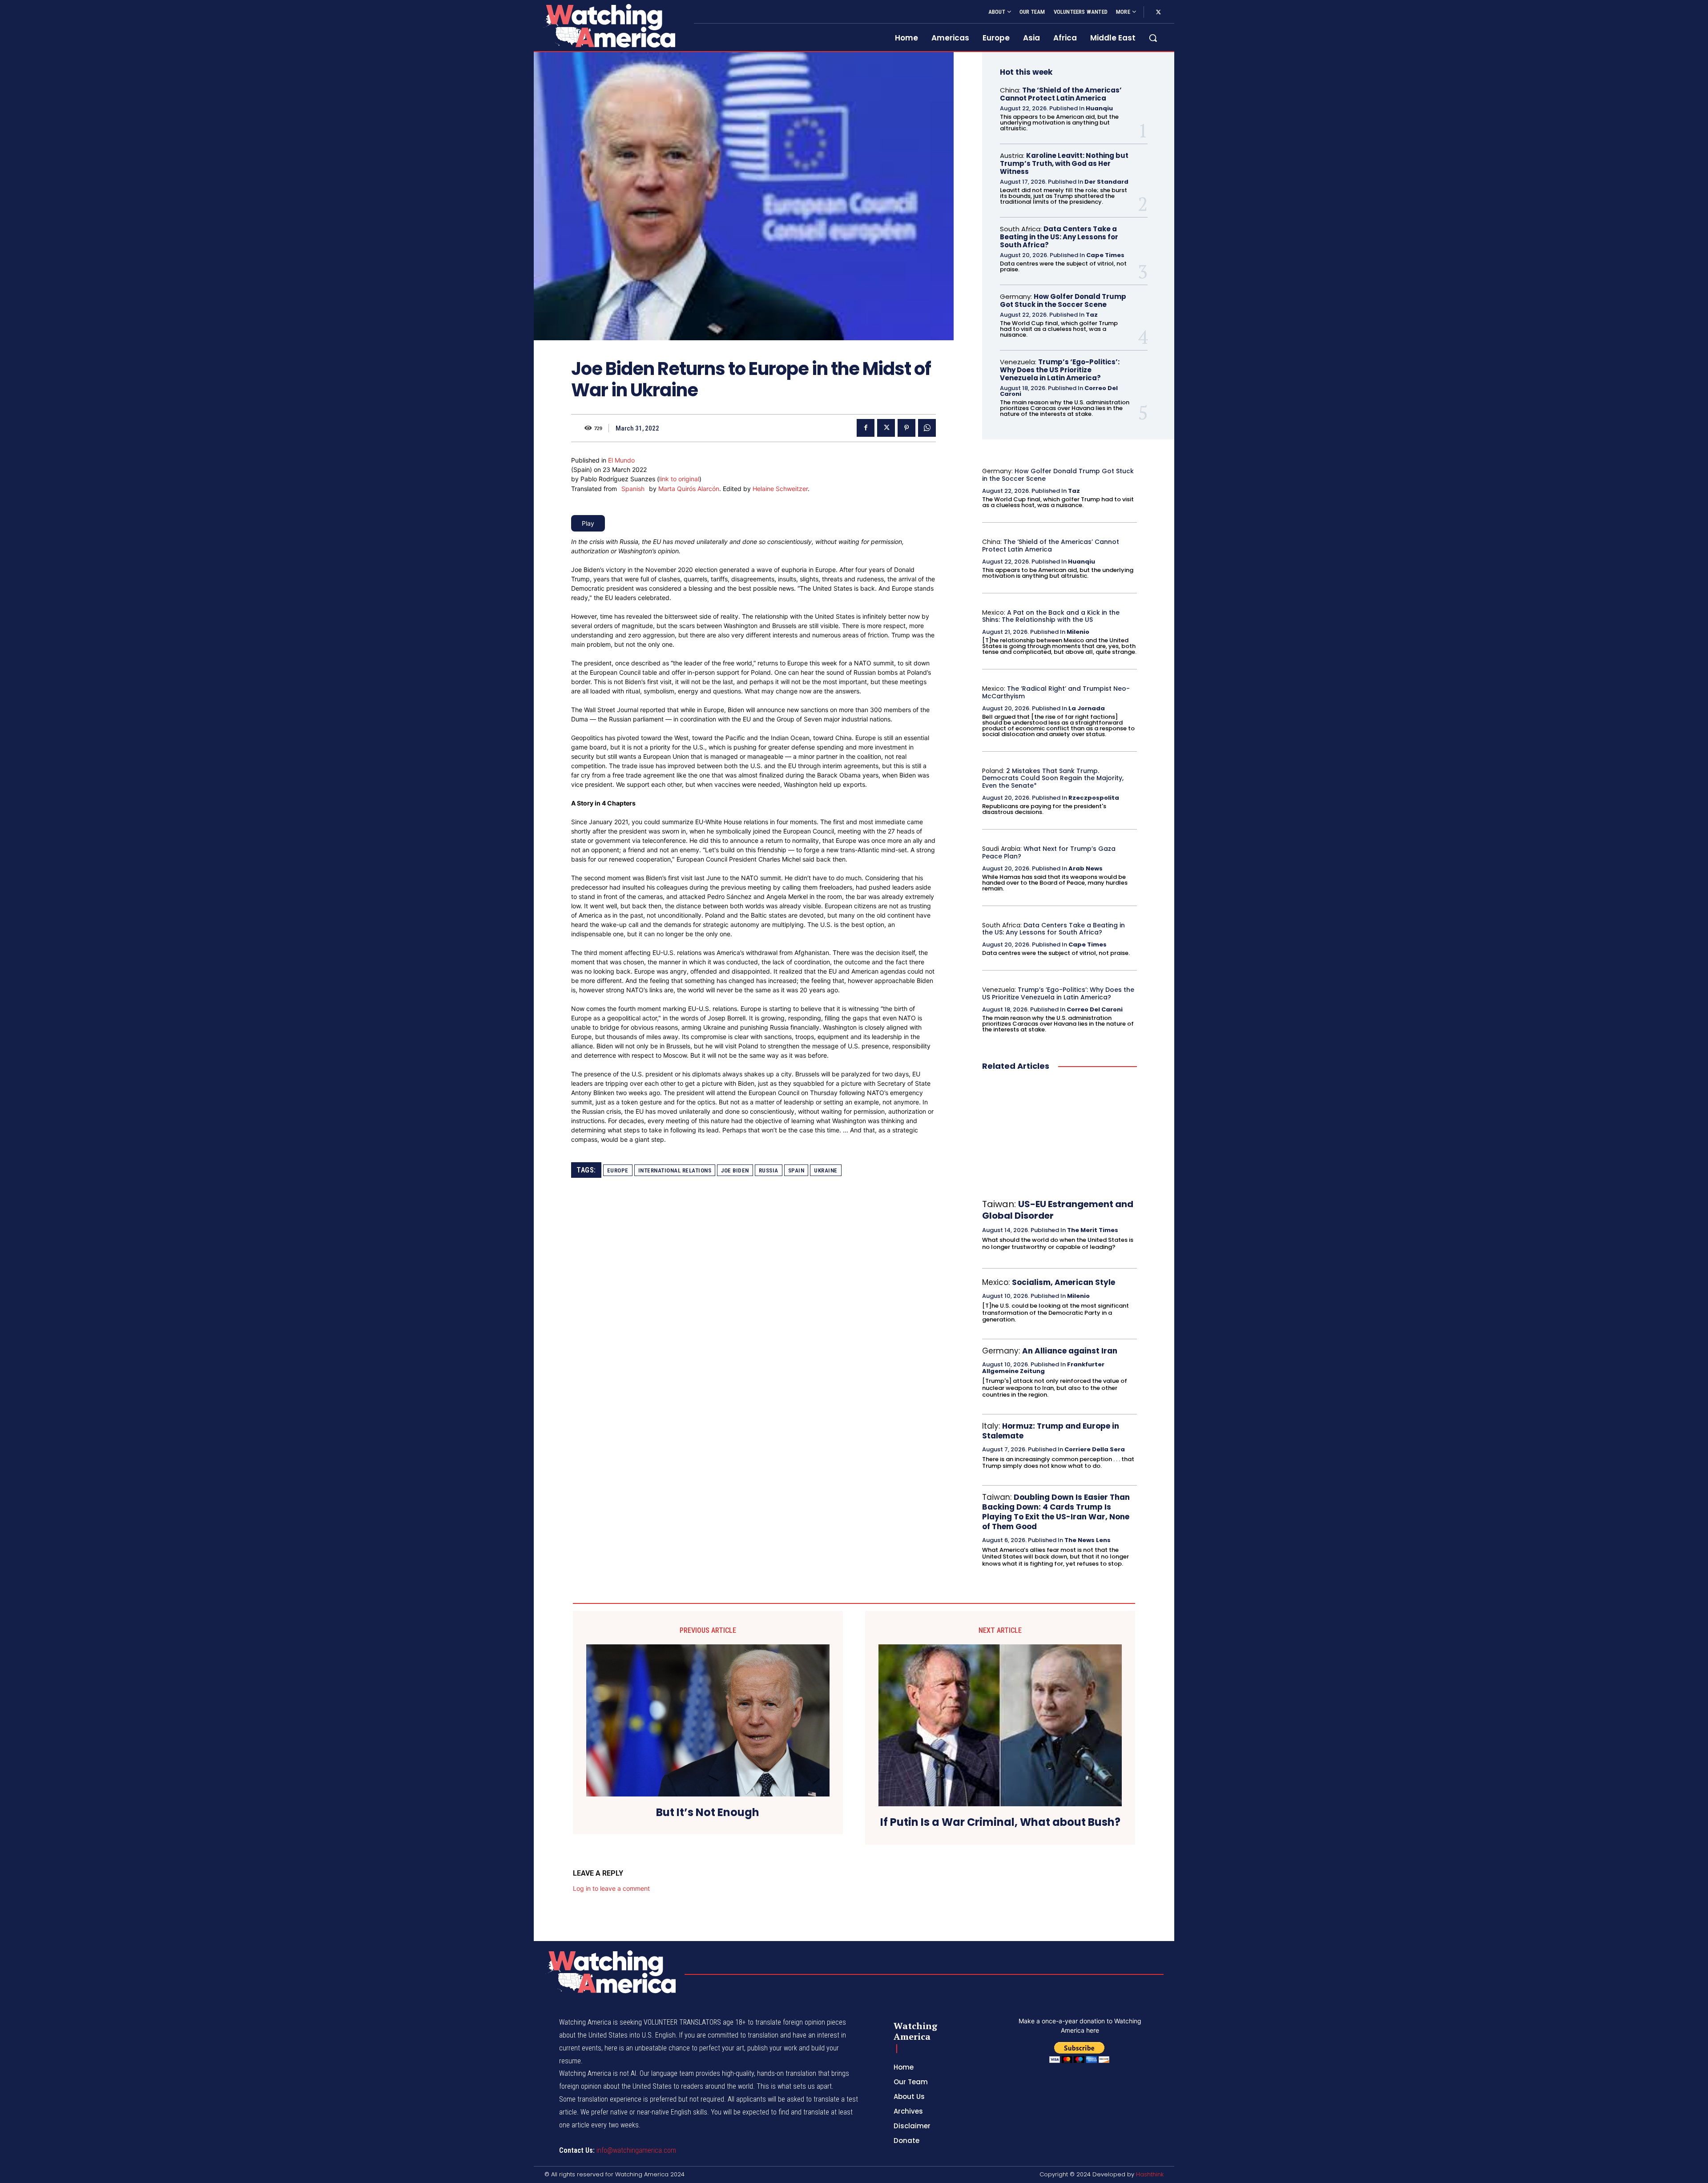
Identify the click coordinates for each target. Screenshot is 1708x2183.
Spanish (633, 489)
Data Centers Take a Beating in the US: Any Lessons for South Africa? (1059, 237)
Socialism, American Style (1063, 1282)
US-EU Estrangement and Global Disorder (1058, 1210)
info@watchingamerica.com (636, 2150)
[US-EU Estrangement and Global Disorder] (1059, 1136)
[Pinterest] (906, 428)
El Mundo (621, 460)
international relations (675, 1170)
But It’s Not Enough (708, 1813)
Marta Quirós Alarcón (689, 489)
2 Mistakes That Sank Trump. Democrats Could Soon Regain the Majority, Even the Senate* (1053, 778)
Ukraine (826, 1170)
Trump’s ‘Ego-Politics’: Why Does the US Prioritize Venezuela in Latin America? (1060, 370)
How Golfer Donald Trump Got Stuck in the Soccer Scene (1063, 300)
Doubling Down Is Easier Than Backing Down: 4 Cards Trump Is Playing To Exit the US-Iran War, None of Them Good (1056, 1512)
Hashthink (1150, 2174)
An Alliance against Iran (1070, 1351)
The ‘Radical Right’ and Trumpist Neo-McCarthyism (1056, 692)
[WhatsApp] (927, 428)
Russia (769, 1170)
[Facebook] (866, 428)
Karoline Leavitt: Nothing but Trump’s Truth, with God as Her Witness (1064, 163)
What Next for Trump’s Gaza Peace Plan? (1049, 852)
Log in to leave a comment (611, 1888)
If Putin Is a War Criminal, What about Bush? (1000, 1823)
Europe (618, 1170)
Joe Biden (735, 1170)
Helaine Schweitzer (780, 489)
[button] (1153, 38)
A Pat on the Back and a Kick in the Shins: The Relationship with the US (1051, 616)
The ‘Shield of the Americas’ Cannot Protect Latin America (1061, 94)
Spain (796, 1170)
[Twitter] (1158, 12)
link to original (679, 479)
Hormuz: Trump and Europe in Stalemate (1051, 1431)
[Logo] (608, 26)
